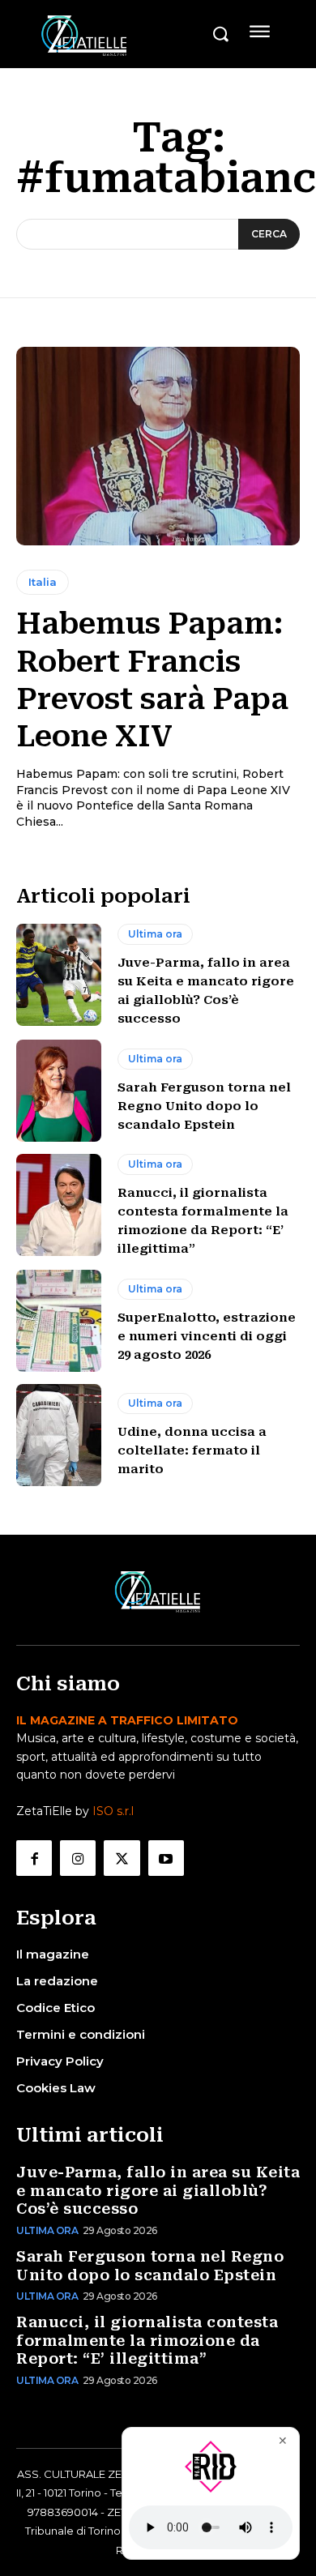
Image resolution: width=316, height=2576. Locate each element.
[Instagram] (78, 1858)
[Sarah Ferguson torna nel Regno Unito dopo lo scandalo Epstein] (59, 1091)
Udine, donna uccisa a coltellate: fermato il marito (192, 1450)
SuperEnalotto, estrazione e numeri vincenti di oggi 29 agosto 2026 (207, 1336)
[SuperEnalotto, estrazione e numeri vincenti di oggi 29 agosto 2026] (59, 1321)
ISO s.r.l (113, 1811)
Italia (43, 582)
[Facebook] (34, 1858)
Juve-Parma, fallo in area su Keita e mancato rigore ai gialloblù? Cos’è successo (158, 2190)
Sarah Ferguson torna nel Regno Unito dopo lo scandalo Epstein (204, 1106)
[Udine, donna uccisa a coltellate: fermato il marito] (59, 1435)
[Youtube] (166, 1858)
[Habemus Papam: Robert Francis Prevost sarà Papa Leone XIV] (158, 446)
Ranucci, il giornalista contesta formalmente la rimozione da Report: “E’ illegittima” (147, 2340)
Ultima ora (155, 934)
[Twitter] (122, 1858)
